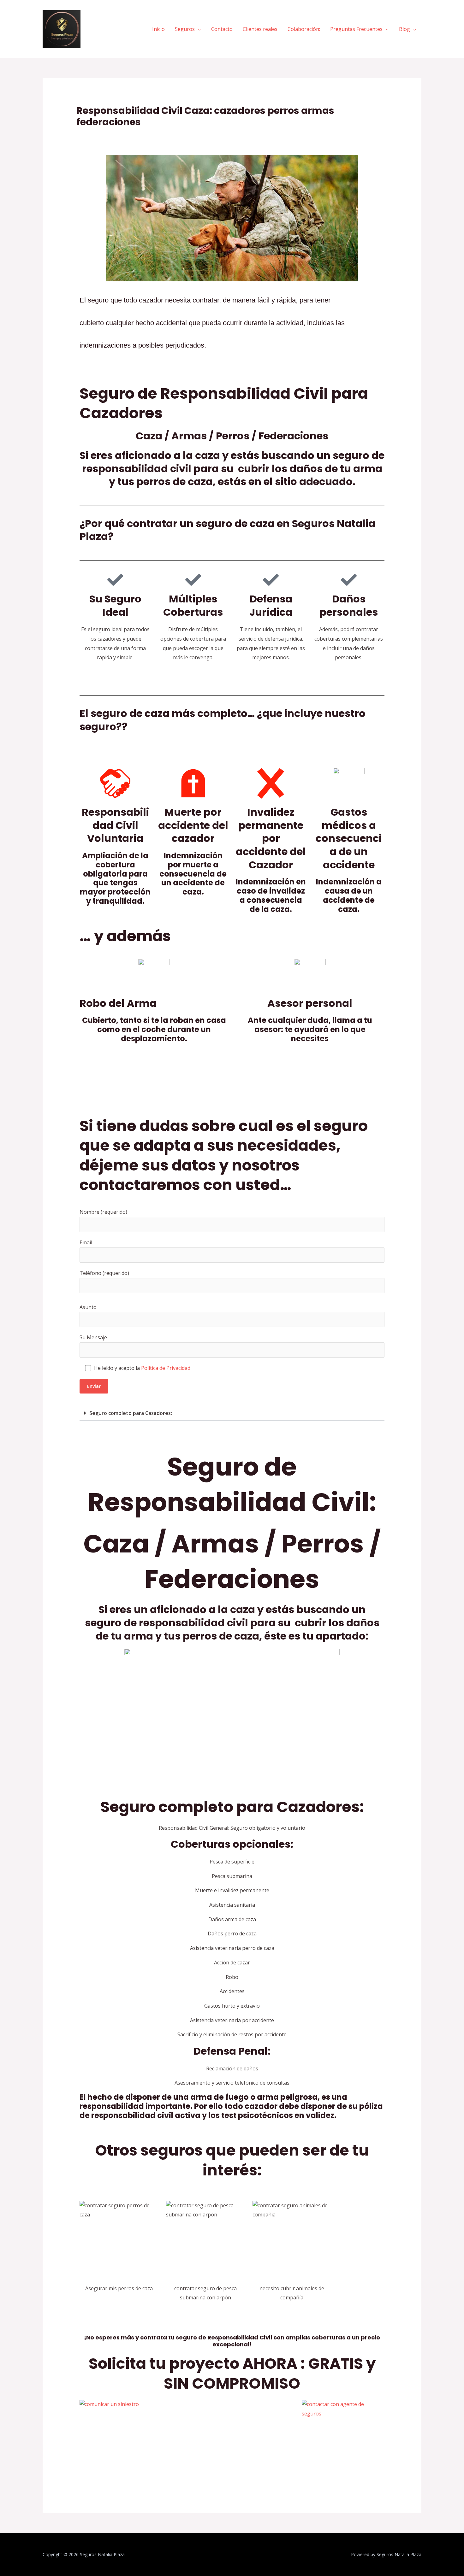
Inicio (158, 29)
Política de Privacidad (166, 1368)
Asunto (88, 1307)
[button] (232, 1413)
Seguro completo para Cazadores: (131, 1413)
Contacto (222, 29)
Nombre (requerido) (103, 1212)
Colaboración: (304, 29)
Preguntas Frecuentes (356, 29)
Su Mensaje (93, 1337)
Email (86, 1242)
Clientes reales (260, 29)
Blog (405, 29)
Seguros (185, 29)
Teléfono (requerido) (104, 1273)
